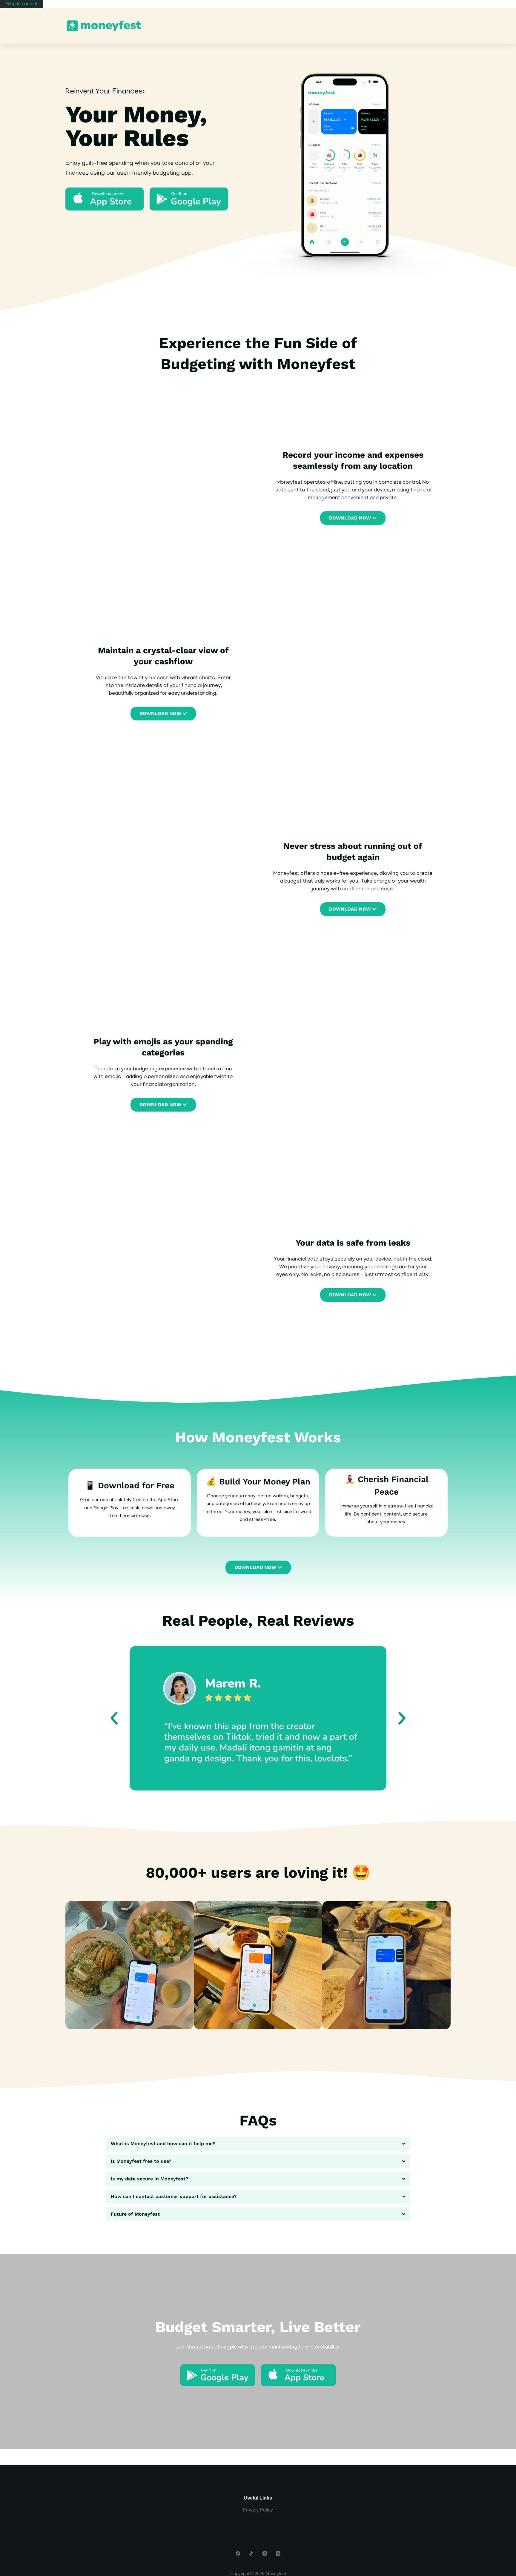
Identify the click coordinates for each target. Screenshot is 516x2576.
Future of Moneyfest (135, 2214)
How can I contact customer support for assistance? (174, 2196)
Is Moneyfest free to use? (141, 2161)
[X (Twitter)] (278, 2553)
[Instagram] (265, 2553)
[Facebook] (238, 2553)
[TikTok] (251, 2553)
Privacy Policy (258, 2510)
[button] (114, 1718)
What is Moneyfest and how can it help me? (163, 2144)
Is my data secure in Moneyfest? (149, 2179)
